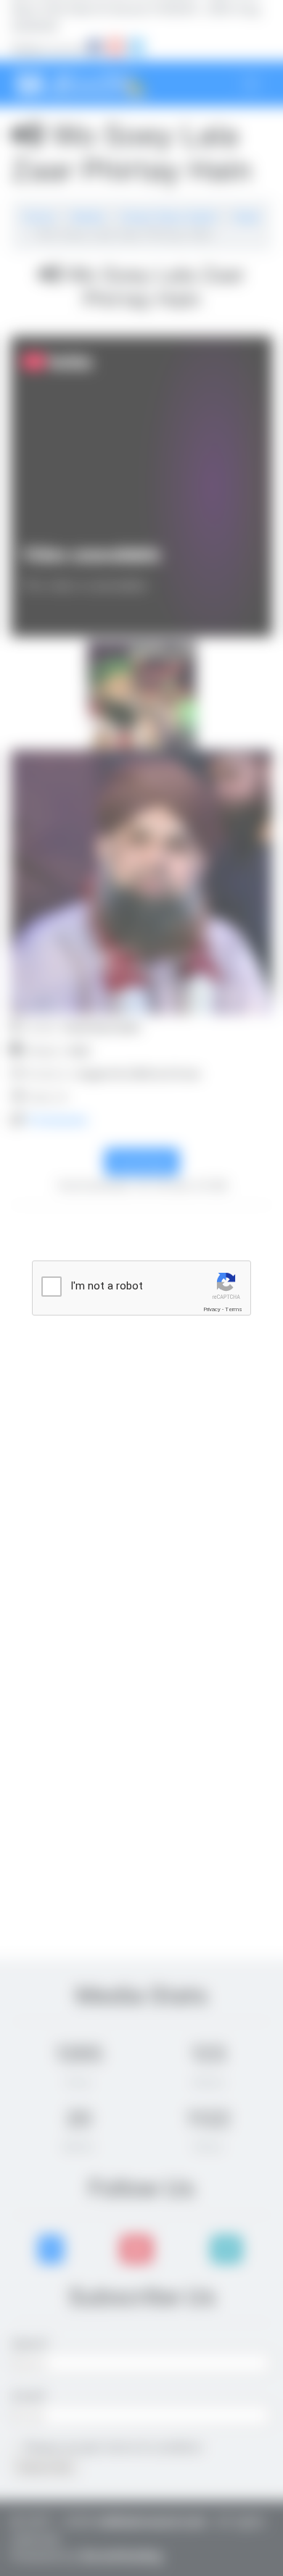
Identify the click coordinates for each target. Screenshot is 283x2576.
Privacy (212, 1309)
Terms (234, 1309)
